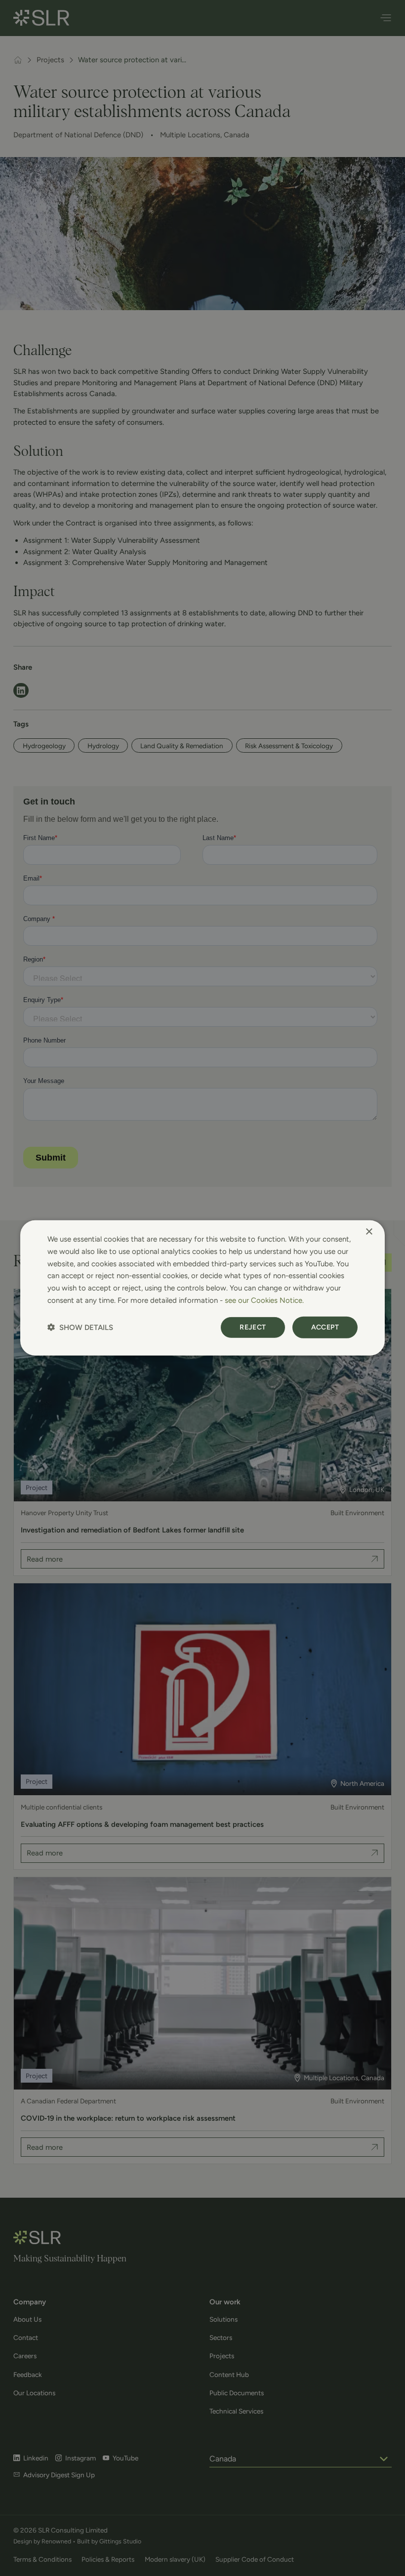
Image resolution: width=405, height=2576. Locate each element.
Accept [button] (325, 1327)
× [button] (369, 1232)
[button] (80, 1327)
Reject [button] (253, 1327)
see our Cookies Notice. (264, 1300)
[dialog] (202, 1288)
